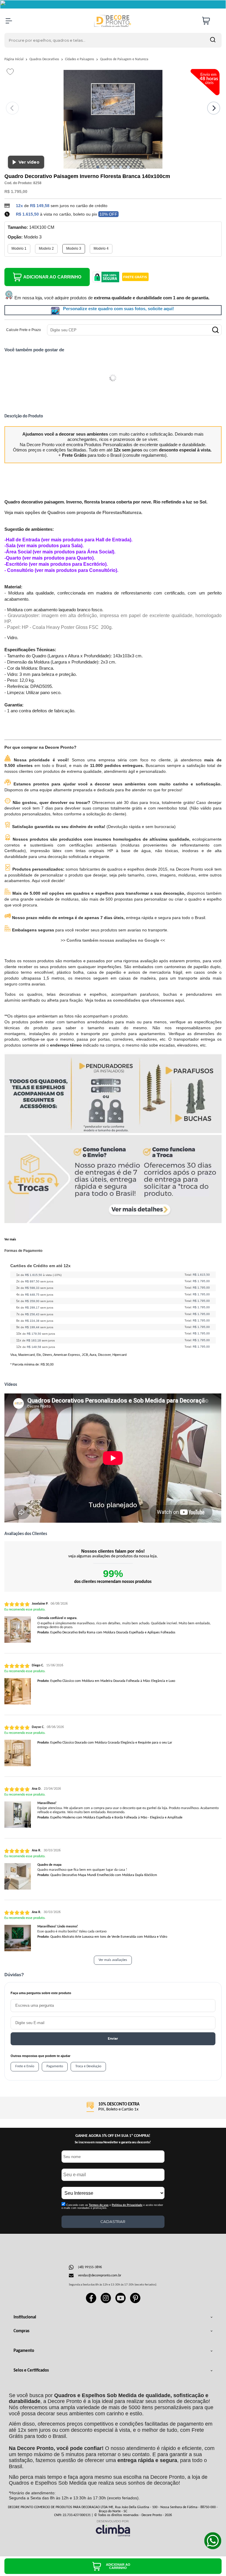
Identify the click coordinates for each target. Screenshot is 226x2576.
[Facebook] (91, 2302)
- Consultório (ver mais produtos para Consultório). (61, 570)
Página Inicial (14, 59)
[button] (98, 167)
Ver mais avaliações (113, 1960)
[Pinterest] (135, 2302)
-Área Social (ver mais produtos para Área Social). (60, 552)
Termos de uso (99, 2205)
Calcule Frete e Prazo (24, 330)
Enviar (113, 2039)
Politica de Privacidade (127, 2205)
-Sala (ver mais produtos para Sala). (44, 546)
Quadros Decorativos (45, 59)
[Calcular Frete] (215, 330)
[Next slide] (214, 108)
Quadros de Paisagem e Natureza (124, 59)
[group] (113, 2107)
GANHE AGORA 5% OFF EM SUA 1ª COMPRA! (113, 2136)
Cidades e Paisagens (80, 59)
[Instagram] (106, 2302)
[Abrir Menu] (9, 21)
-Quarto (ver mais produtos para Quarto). (50, 558)
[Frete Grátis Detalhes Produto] (135, 277)
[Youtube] (121, 2302)
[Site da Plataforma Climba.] (113, 2528)
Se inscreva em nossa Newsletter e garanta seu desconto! (113, 2143)
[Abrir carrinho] (210, 21)
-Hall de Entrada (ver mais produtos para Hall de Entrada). (68, 540)
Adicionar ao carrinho (52, 277)
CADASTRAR (113, 2221)
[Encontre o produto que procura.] (213, 40)
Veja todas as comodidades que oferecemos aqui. (135, 1000)
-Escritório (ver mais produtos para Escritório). (56, 564)
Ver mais (10, 1240)
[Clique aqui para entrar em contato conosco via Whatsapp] (213, 2541)
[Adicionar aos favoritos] (10, 72)
